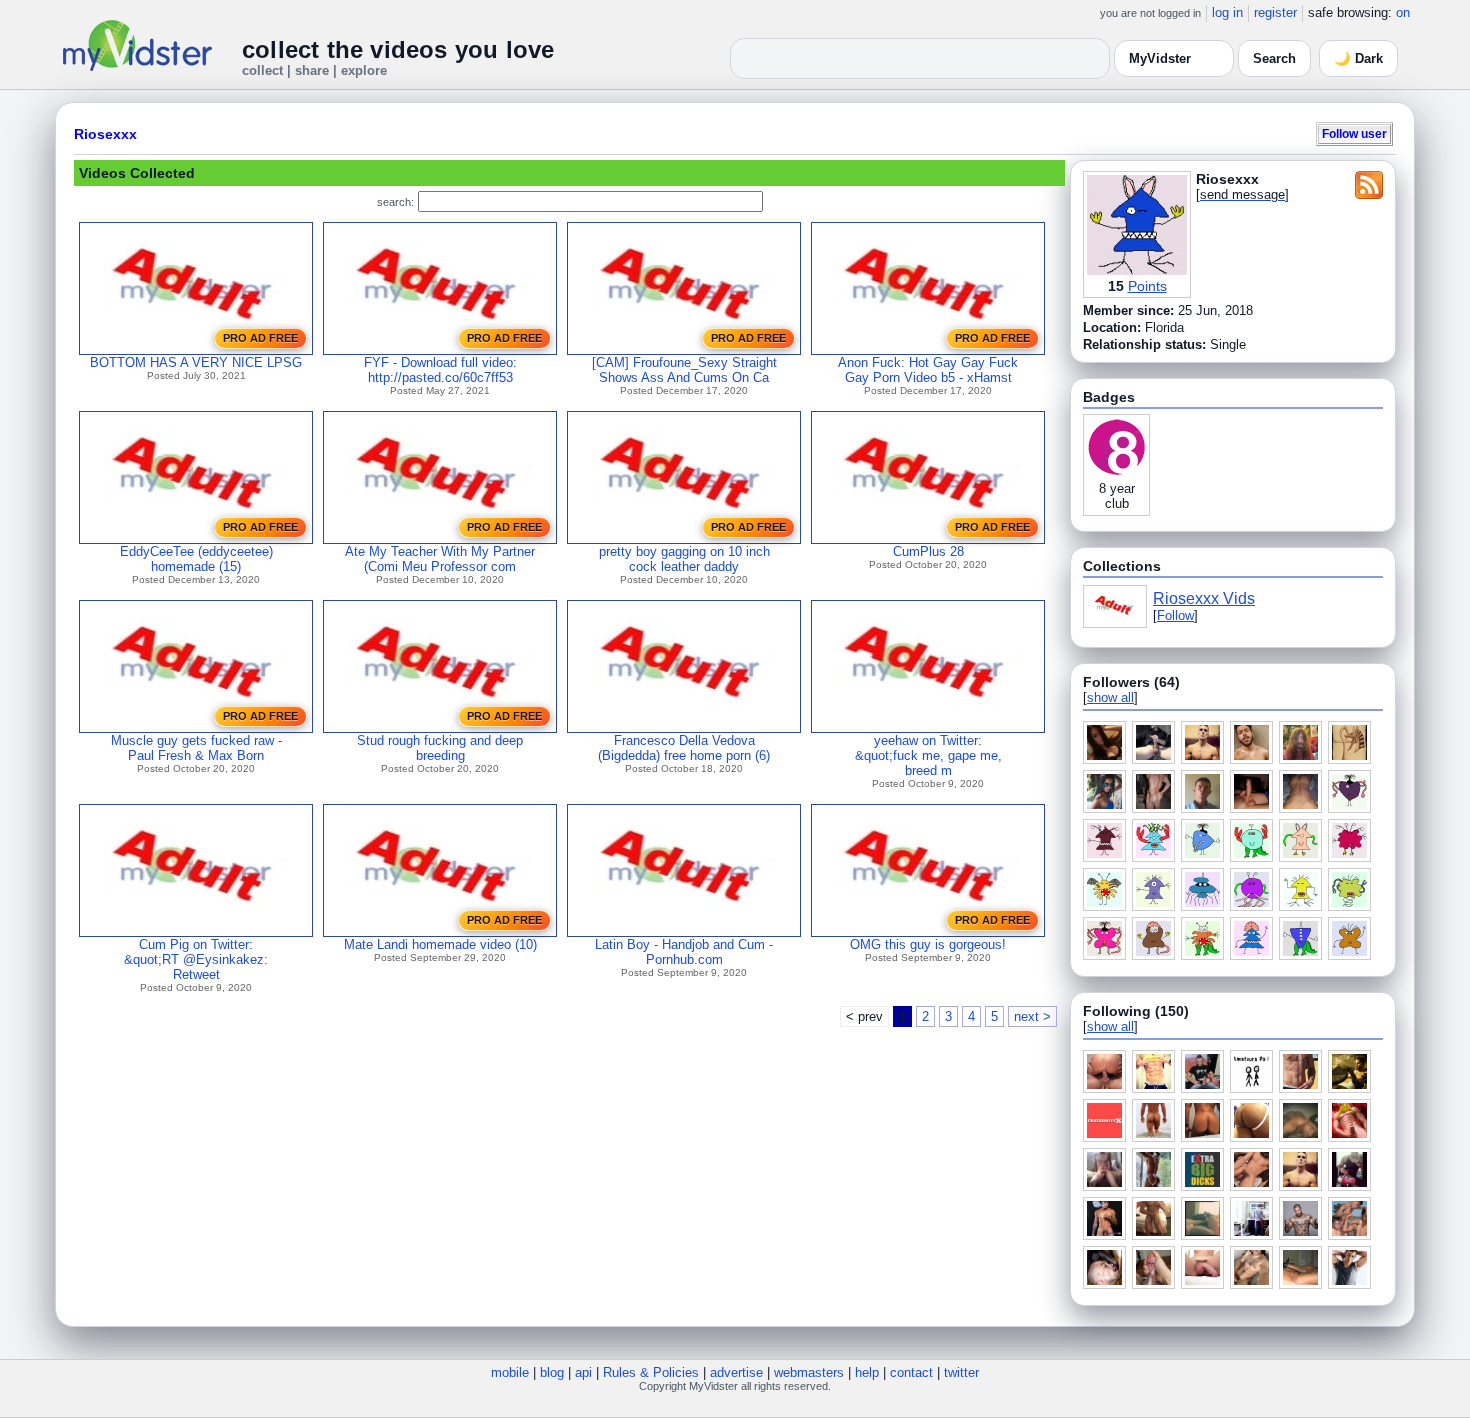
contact (911, 1372)
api (583, 1372)
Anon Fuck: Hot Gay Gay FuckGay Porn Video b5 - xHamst (928, 370)
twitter (961, 1372)
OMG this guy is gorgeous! (928, 944)
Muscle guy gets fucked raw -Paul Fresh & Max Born (196, 748)
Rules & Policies (651, 1372)
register (1275, 12)
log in (1227, 12)
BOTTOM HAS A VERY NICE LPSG (196, 362)
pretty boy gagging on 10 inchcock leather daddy (684, 559)
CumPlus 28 (928, 551)
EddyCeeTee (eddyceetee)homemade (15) (196, 559)
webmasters (809, 1372)
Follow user (1354, 133)
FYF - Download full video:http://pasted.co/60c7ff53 (440, 370)
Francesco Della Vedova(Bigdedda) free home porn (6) (684, 748)
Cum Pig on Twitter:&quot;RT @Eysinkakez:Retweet (196, 959)
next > (1032, 1016)
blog (552, 1372)
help (867, 1372)
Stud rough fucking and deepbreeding (440, 748)
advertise (736, 1372)
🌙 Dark (1358, 58)
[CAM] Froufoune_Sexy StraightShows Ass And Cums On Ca (684, 370)
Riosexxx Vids (1204, 598)
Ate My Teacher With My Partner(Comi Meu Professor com (440, 559)
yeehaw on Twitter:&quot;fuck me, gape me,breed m (928, 755)
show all (1110, 697)
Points (1147, 286)
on (1403, 12)
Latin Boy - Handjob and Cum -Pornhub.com (684, 952)
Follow (1175, 615)
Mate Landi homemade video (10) (440, 944)
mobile (510, 1372)
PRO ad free (260, 338)
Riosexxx (105, 134)
